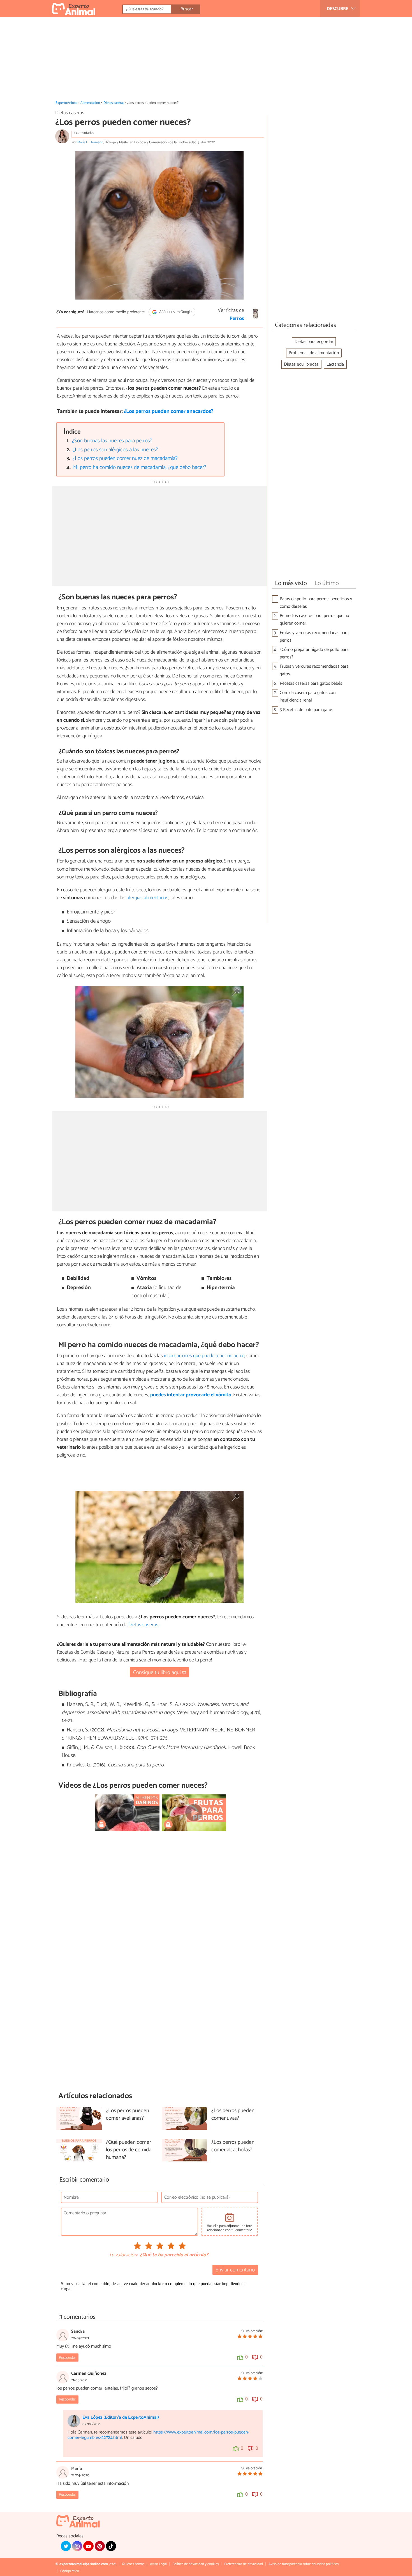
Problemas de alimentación (314, 353)
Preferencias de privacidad (244, 2564)
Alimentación (90, 103)
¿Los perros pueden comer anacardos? (169, 411)
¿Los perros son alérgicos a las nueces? (115, 450)
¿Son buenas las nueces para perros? (112, 441)
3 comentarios (84, 133)
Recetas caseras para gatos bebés (311, 683)
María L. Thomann (90, 142)
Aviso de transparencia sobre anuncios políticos (304, 2564)
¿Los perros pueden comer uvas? (233, 2115)
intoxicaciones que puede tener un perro (204, 1356)
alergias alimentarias (148, 898)
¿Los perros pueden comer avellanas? (128, 2115)
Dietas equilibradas (301, 364)
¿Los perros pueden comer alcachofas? (233, 2146)
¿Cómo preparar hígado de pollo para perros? (314, 653)
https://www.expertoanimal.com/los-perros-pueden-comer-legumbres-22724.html (158, 2435)
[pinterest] (100, 2546)
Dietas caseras (114, 103)
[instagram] (77, 2546)
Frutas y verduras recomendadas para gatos (314, 670)
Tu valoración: (123, 2255)
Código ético (70, 2571)
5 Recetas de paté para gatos (306, 710)
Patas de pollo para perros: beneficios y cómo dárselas (316, 603)
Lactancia (335, 364)
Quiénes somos (133, 2564)
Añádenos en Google (175, 312)
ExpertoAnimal (66, 103)
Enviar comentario (235, 2270)
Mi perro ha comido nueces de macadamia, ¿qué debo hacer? (140, 467)
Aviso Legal (158, 2564)
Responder (67, 2358)
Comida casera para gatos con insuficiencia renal (308, 696)
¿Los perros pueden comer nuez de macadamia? (125, 458)
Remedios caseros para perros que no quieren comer (314, 620)
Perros (237, 319)
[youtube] (88, 2546)
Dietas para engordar (314, 342)
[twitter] (66, 2546)
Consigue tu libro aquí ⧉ (160, 1672)
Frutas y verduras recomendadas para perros (314, 637)
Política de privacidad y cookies (195, 2564)
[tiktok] (111, 2546)
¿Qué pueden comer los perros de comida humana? (129, 2150)
